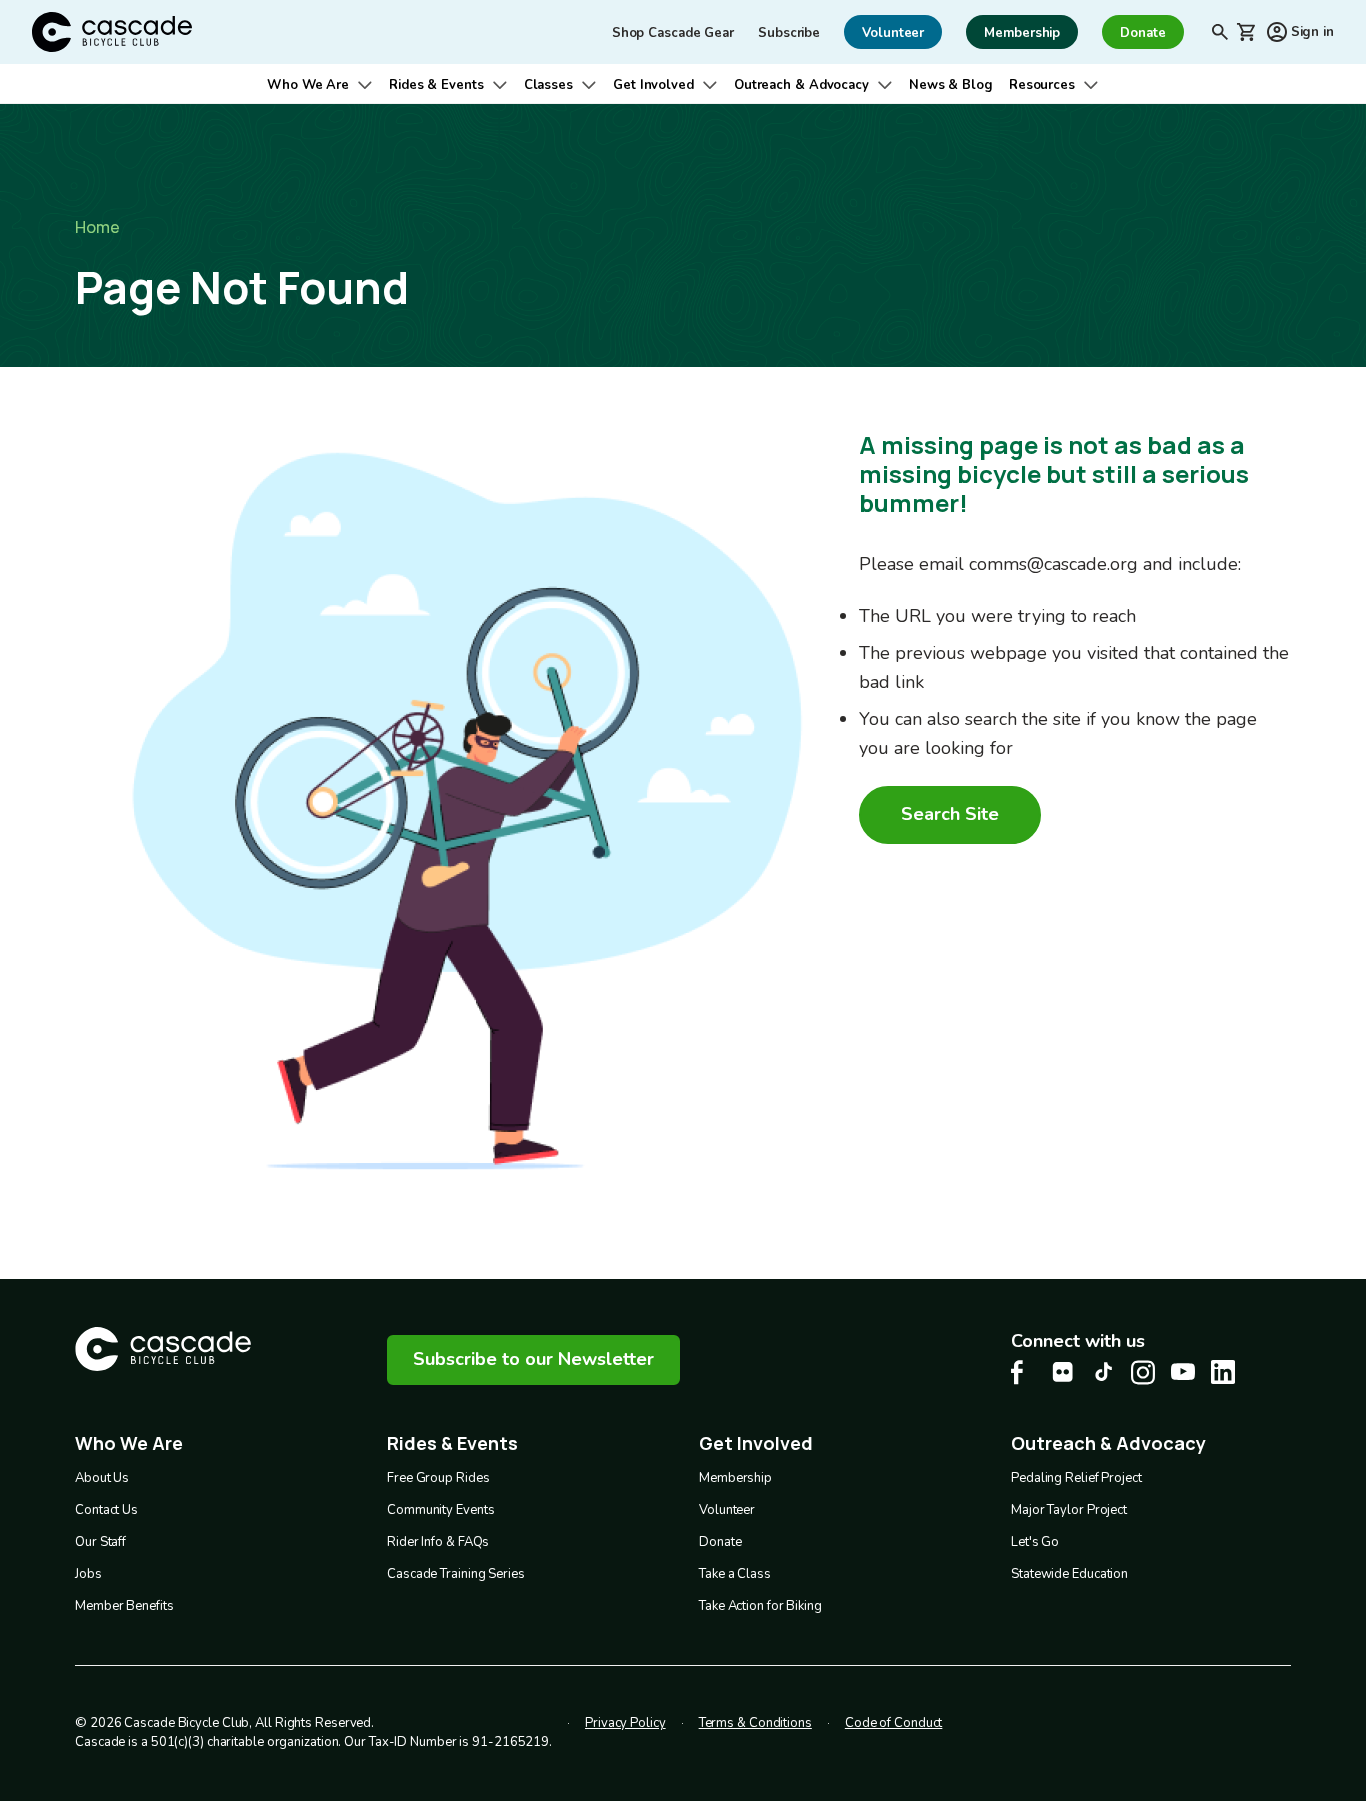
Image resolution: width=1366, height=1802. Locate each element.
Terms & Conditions (755, 1723)
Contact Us (106, 1510)
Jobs (88, 1574)
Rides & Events (436, 85)
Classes (548, 85)
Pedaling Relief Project (1076, 1478)
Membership (735, 1478)
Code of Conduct (894, 1723)
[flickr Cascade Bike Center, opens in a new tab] (1063, 1372)
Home (97, 227)
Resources (1042, 85)
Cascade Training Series (456, 1574)
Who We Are (308, 85)
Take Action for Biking (760, 1606)
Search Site (950, 814)
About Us (102, 1478)
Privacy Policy (625, 1723)
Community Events (440, 1510)
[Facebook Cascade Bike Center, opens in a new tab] (1023, 1372)
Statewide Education (1069, 1574)
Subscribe (789, 33)
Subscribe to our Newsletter (533, 1359)
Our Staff (100, 1542)
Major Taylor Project (1069, 1510)
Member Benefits (124, 1606)
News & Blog (951, 85)
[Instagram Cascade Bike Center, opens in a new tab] (1143, 1372)
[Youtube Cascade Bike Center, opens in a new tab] (1183, 1371)
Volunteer (727, 1510)
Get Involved (653, 85)
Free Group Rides (438, 1478)
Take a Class (735, 1574)
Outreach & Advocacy (801, 85)
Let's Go (1035, 1542)
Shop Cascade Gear (673, 33)
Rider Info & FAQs (438, 1542)
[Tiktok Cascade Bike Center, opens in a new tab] (1103, 1371)
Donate (720, 1542)
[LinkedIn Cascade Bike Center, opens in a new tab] (1223, 1372)
